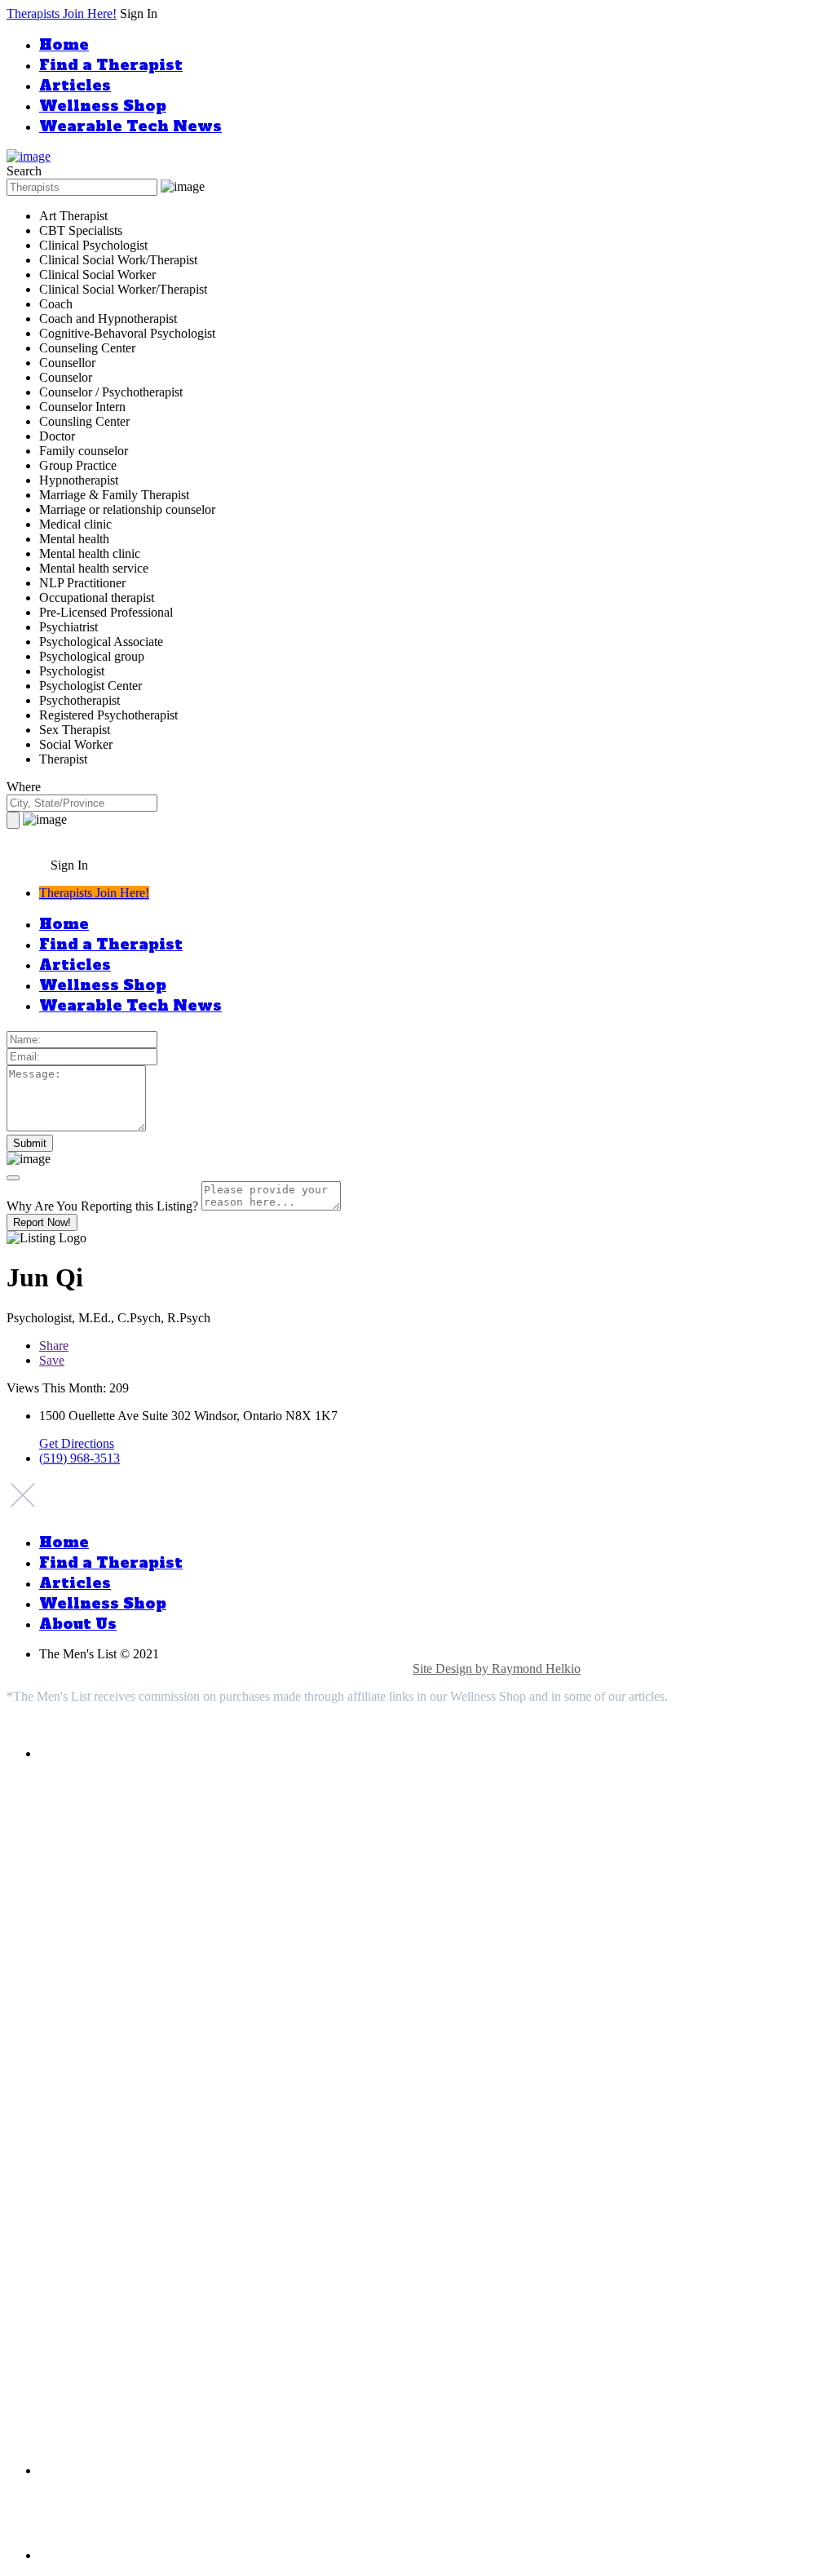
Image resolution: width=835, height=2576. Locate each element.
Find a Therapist (111, 65)
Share (54, 1346)
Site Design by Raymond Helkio (497, 1669)
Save (52, 1360)
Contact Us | (379, 1669)
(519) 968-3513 (80, 1458)
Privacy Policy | (81, 1669)
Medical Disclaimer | (178, 1669)
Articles (75, 85)
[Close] (13, 1178)
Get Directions (77, 1443)
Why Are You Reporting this (102, 1206)
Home (64, 44)
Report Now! (42, 1222)
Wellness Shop (103, 106)
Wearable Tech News (130, 126)
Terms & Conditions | (289, 1669)
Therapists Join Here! (62, 13)
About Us (78, 1624)
